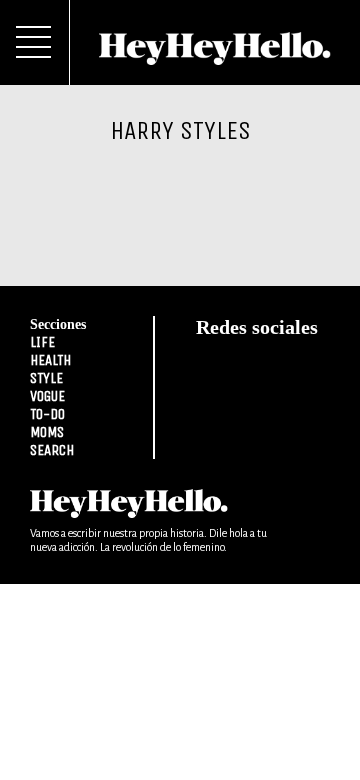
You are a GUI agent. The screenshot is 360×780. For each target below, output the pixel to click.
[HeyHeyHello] (215, 54)
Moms (47, 432)
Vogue (47, 396)
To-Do (47, 414)
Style (46, 378)
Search (52, 450)
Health (50, 360)
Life (42, 342)
